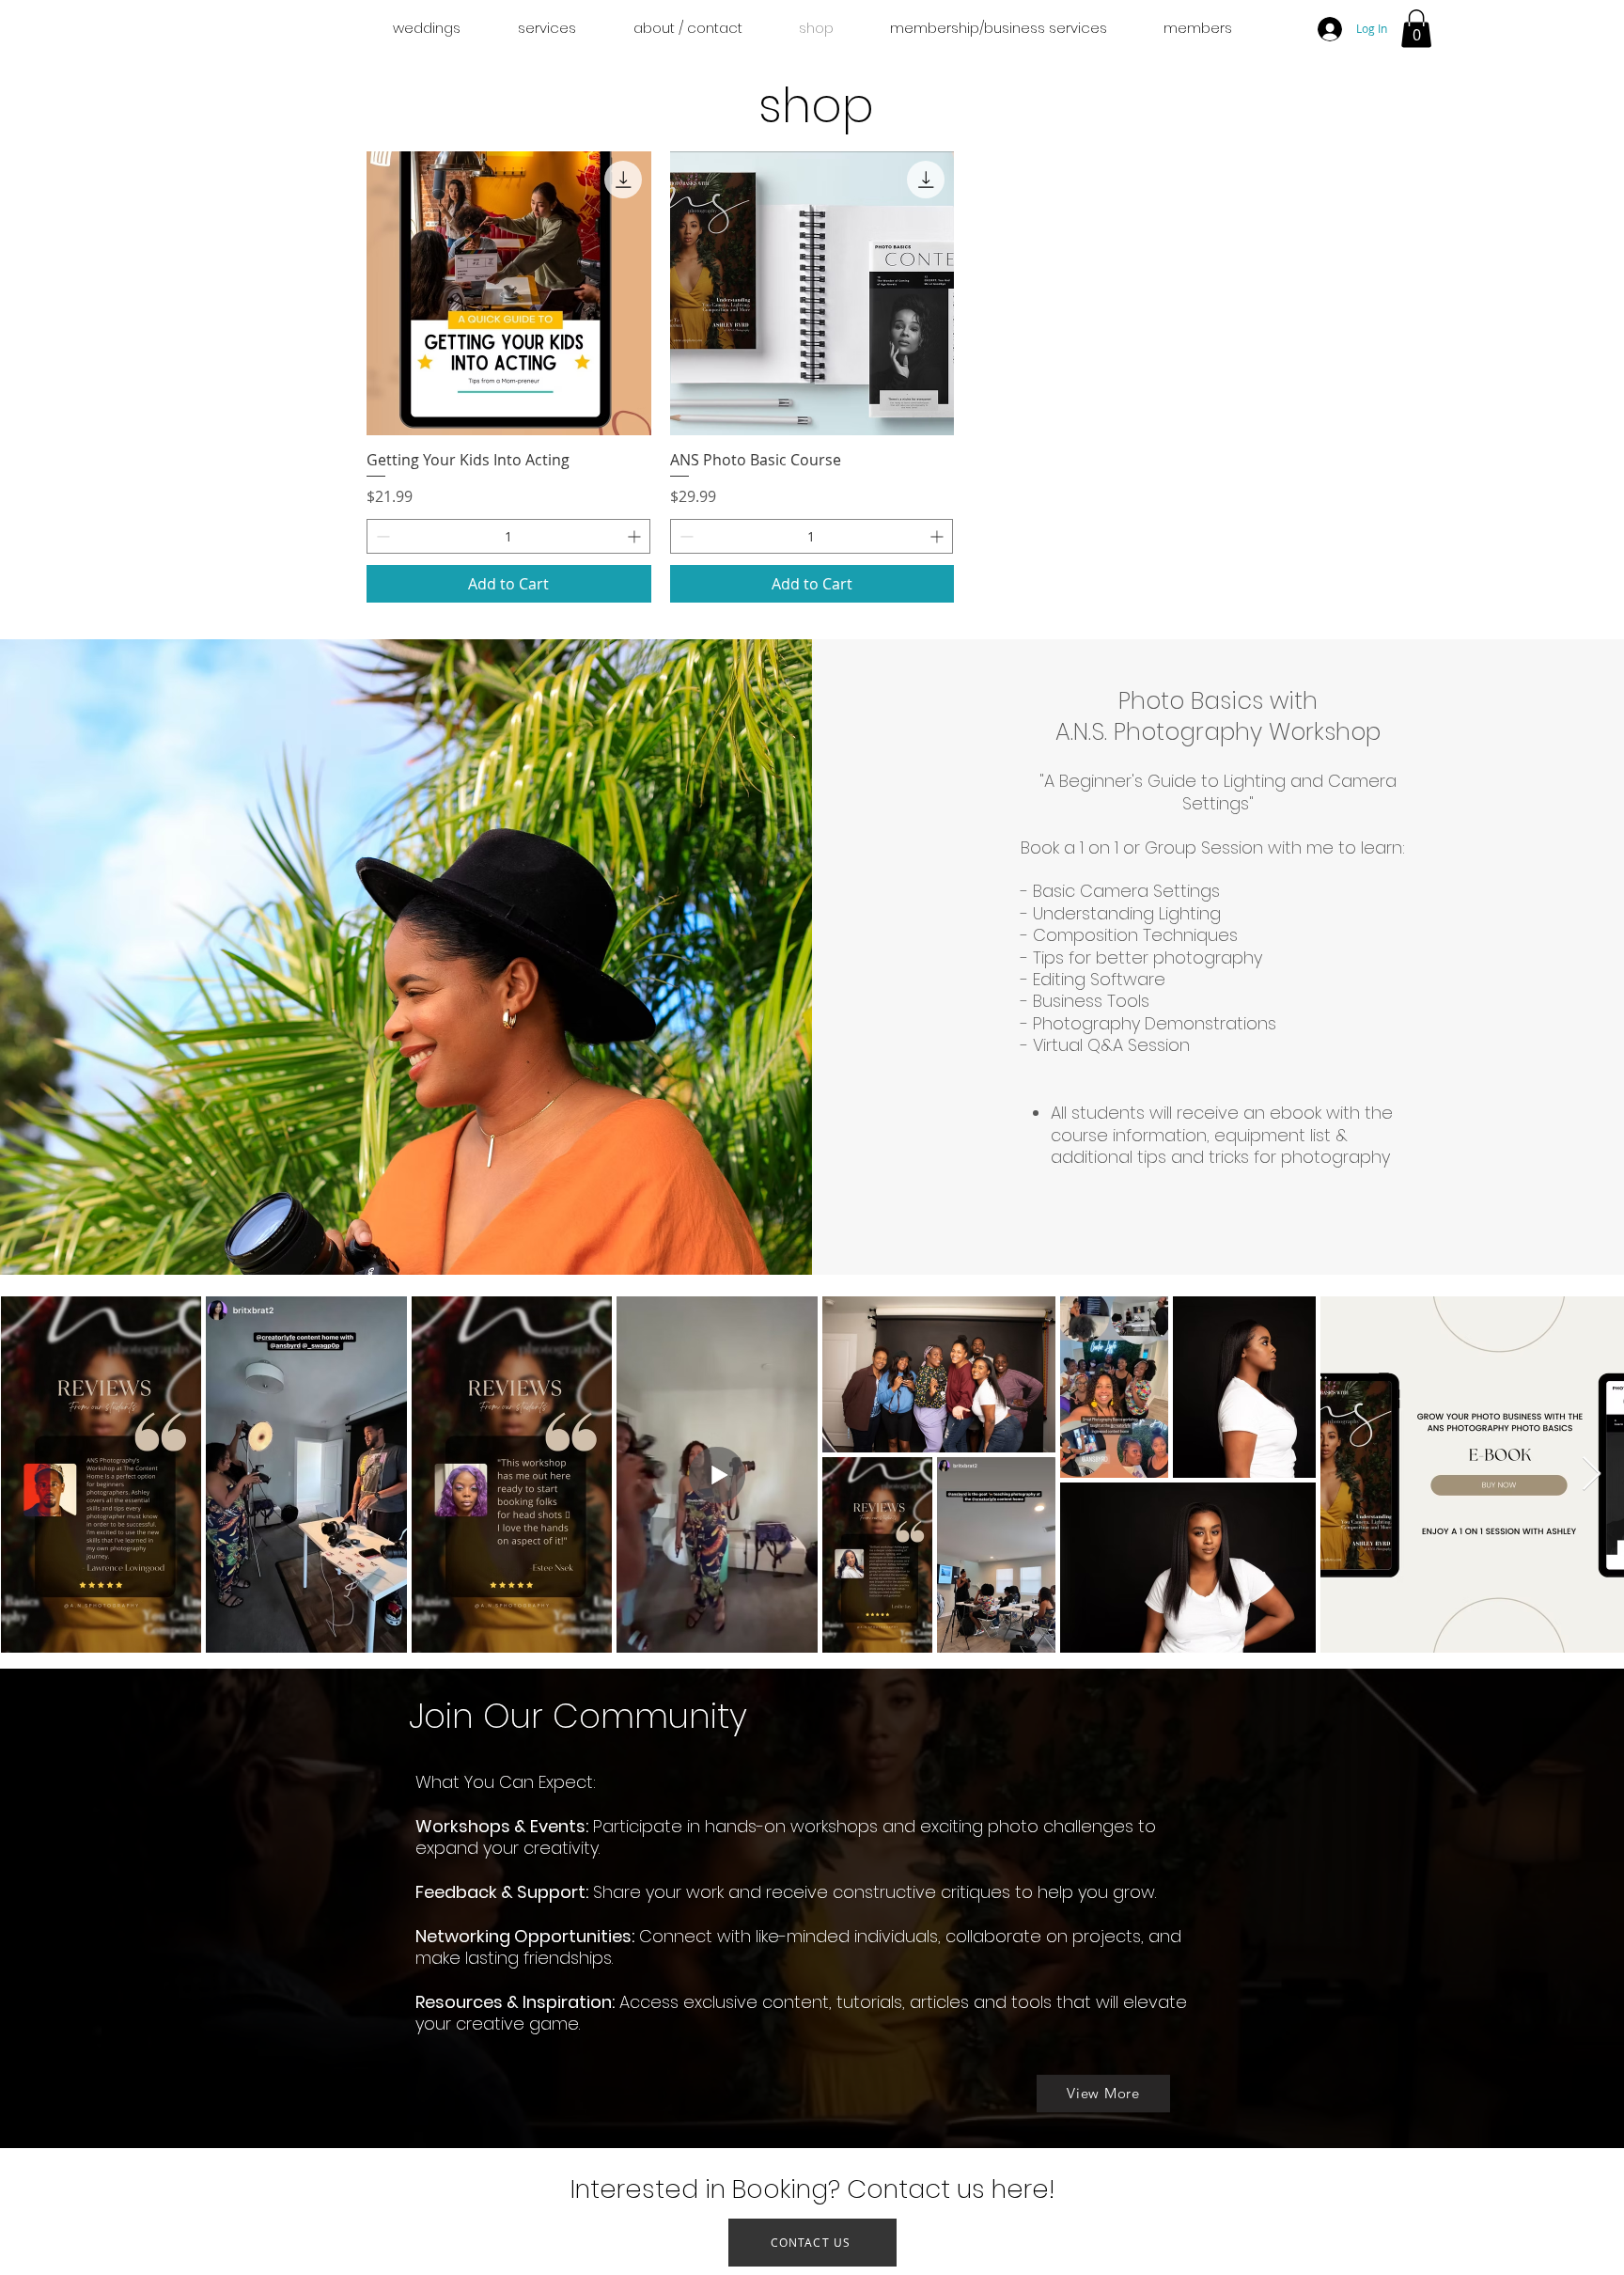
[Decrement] (381, 536)
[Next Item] (1592, 1475)
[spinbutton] (508, 536)
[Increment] (636, 536)
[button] (1416, 29)
